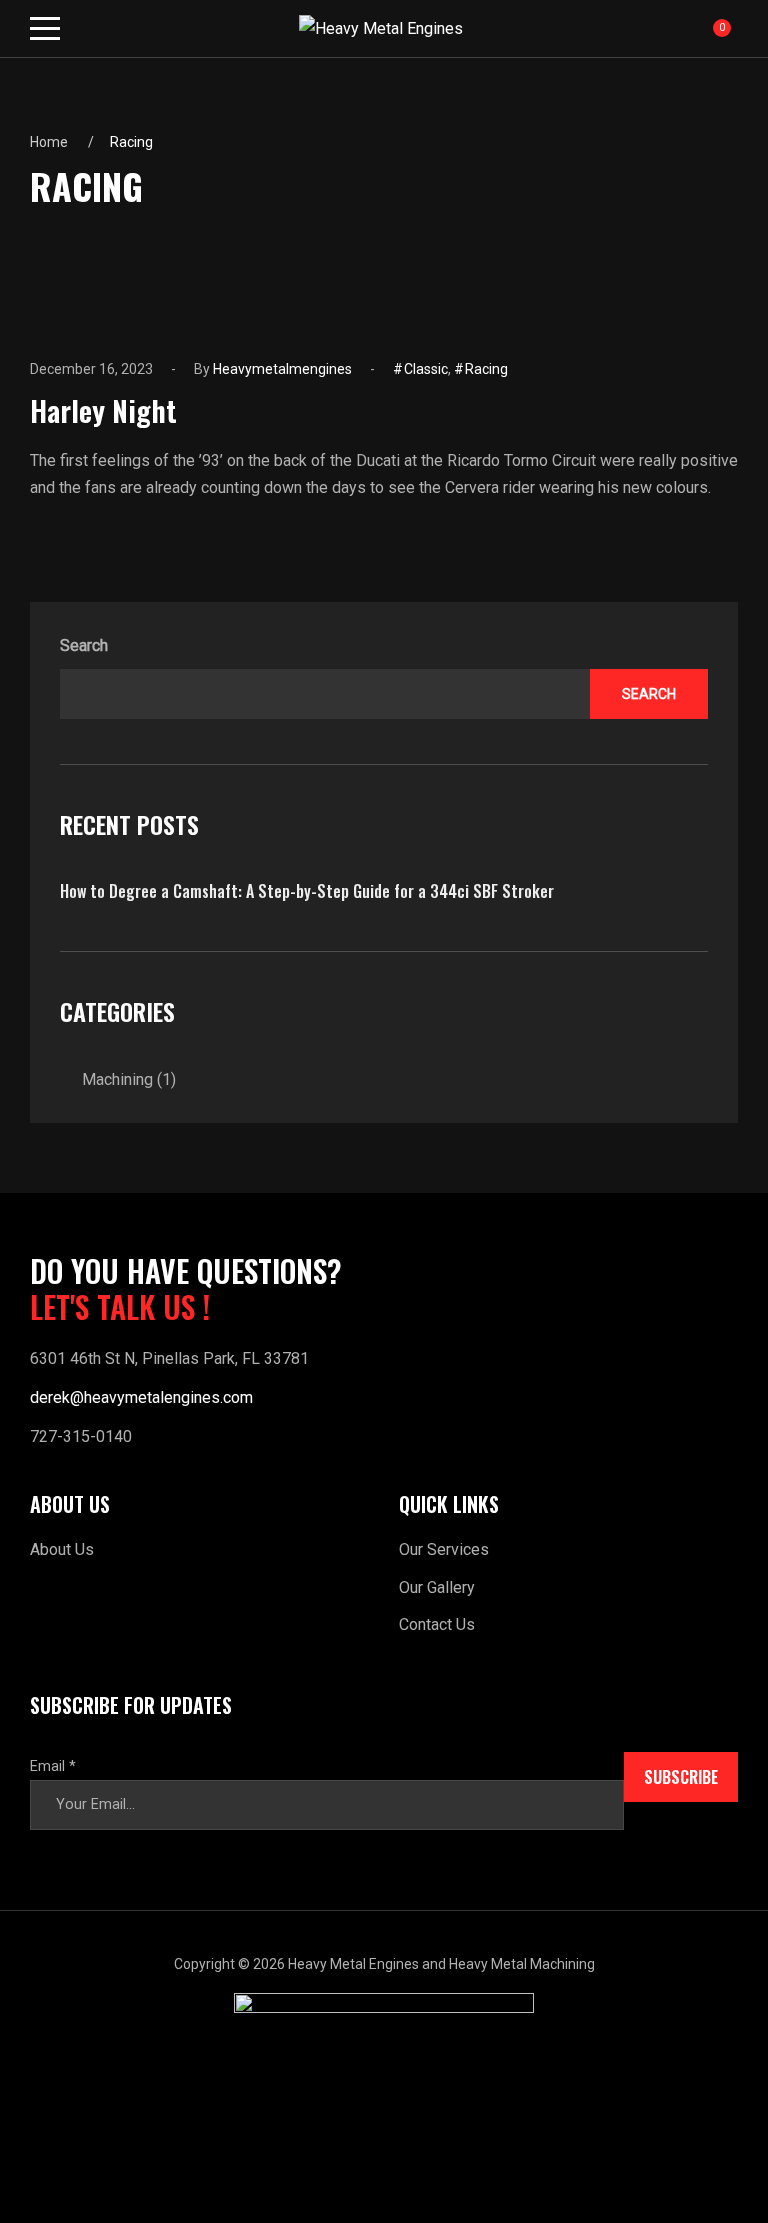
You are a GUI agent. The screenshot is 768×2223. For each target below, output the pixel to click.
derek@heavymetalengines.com (141, 1397)
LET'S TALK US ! (120, 1307)
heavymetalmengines (282, 369)
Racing (486, 369)
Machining (117, 1079)
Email (53, 1766)
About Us (62, 1549)
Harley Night (103, 410)
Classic (426, 369)
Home (49, 142)
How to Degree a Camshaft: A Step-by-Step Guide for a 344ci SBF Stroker (307, 891)
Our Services (444, 1549)
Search (84, 645)
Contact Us (437, 1624)
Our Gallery (437, 1587)
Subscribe (681, 1777)
